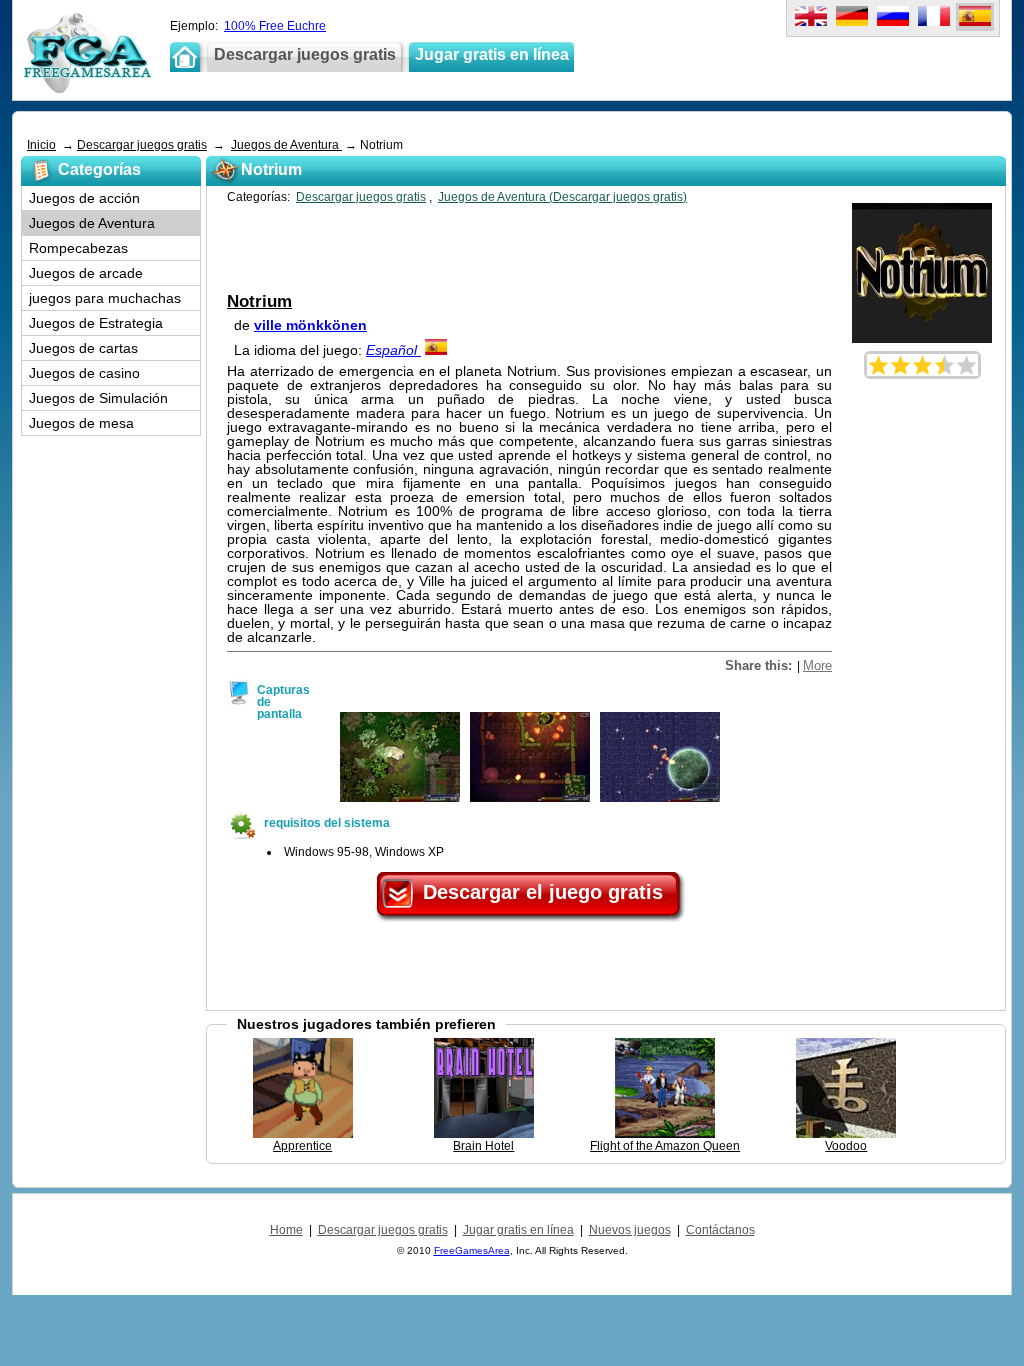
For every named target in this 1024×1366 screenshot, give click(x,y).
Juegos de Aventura (286, 145)
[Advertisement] (387, 124)
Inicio (41, 145)
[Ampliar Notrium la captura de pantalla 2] (530, 798)
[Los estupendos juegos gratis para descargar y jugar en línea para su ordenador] (87, 89)
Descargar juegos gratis (142, 145)
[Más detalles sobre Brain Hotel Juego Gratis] (484, 1134)
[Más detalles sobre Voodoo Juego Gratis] (846, 1134)
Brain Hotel (483, 1146)
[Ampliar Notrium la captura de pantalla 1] (400, 798)
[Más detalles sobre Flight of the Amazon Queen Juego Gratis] (665, 1134)
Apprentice (302, 1146)
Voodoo (846, 1146)
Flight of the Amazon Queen (665, 1146)
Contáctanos (720, 1230)
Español (393, 350)
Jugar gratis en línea (518, 1230)
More (817, 665)
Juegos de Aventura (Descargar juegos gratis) (562, 197)
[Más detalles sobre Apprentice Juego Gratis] (303, 1134)
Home (286, 1230)
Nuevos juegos (630, 1230)
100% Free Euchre (275, 26)
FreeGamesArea (472, 1250)
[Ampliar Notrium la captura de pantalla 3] (660, 798)
